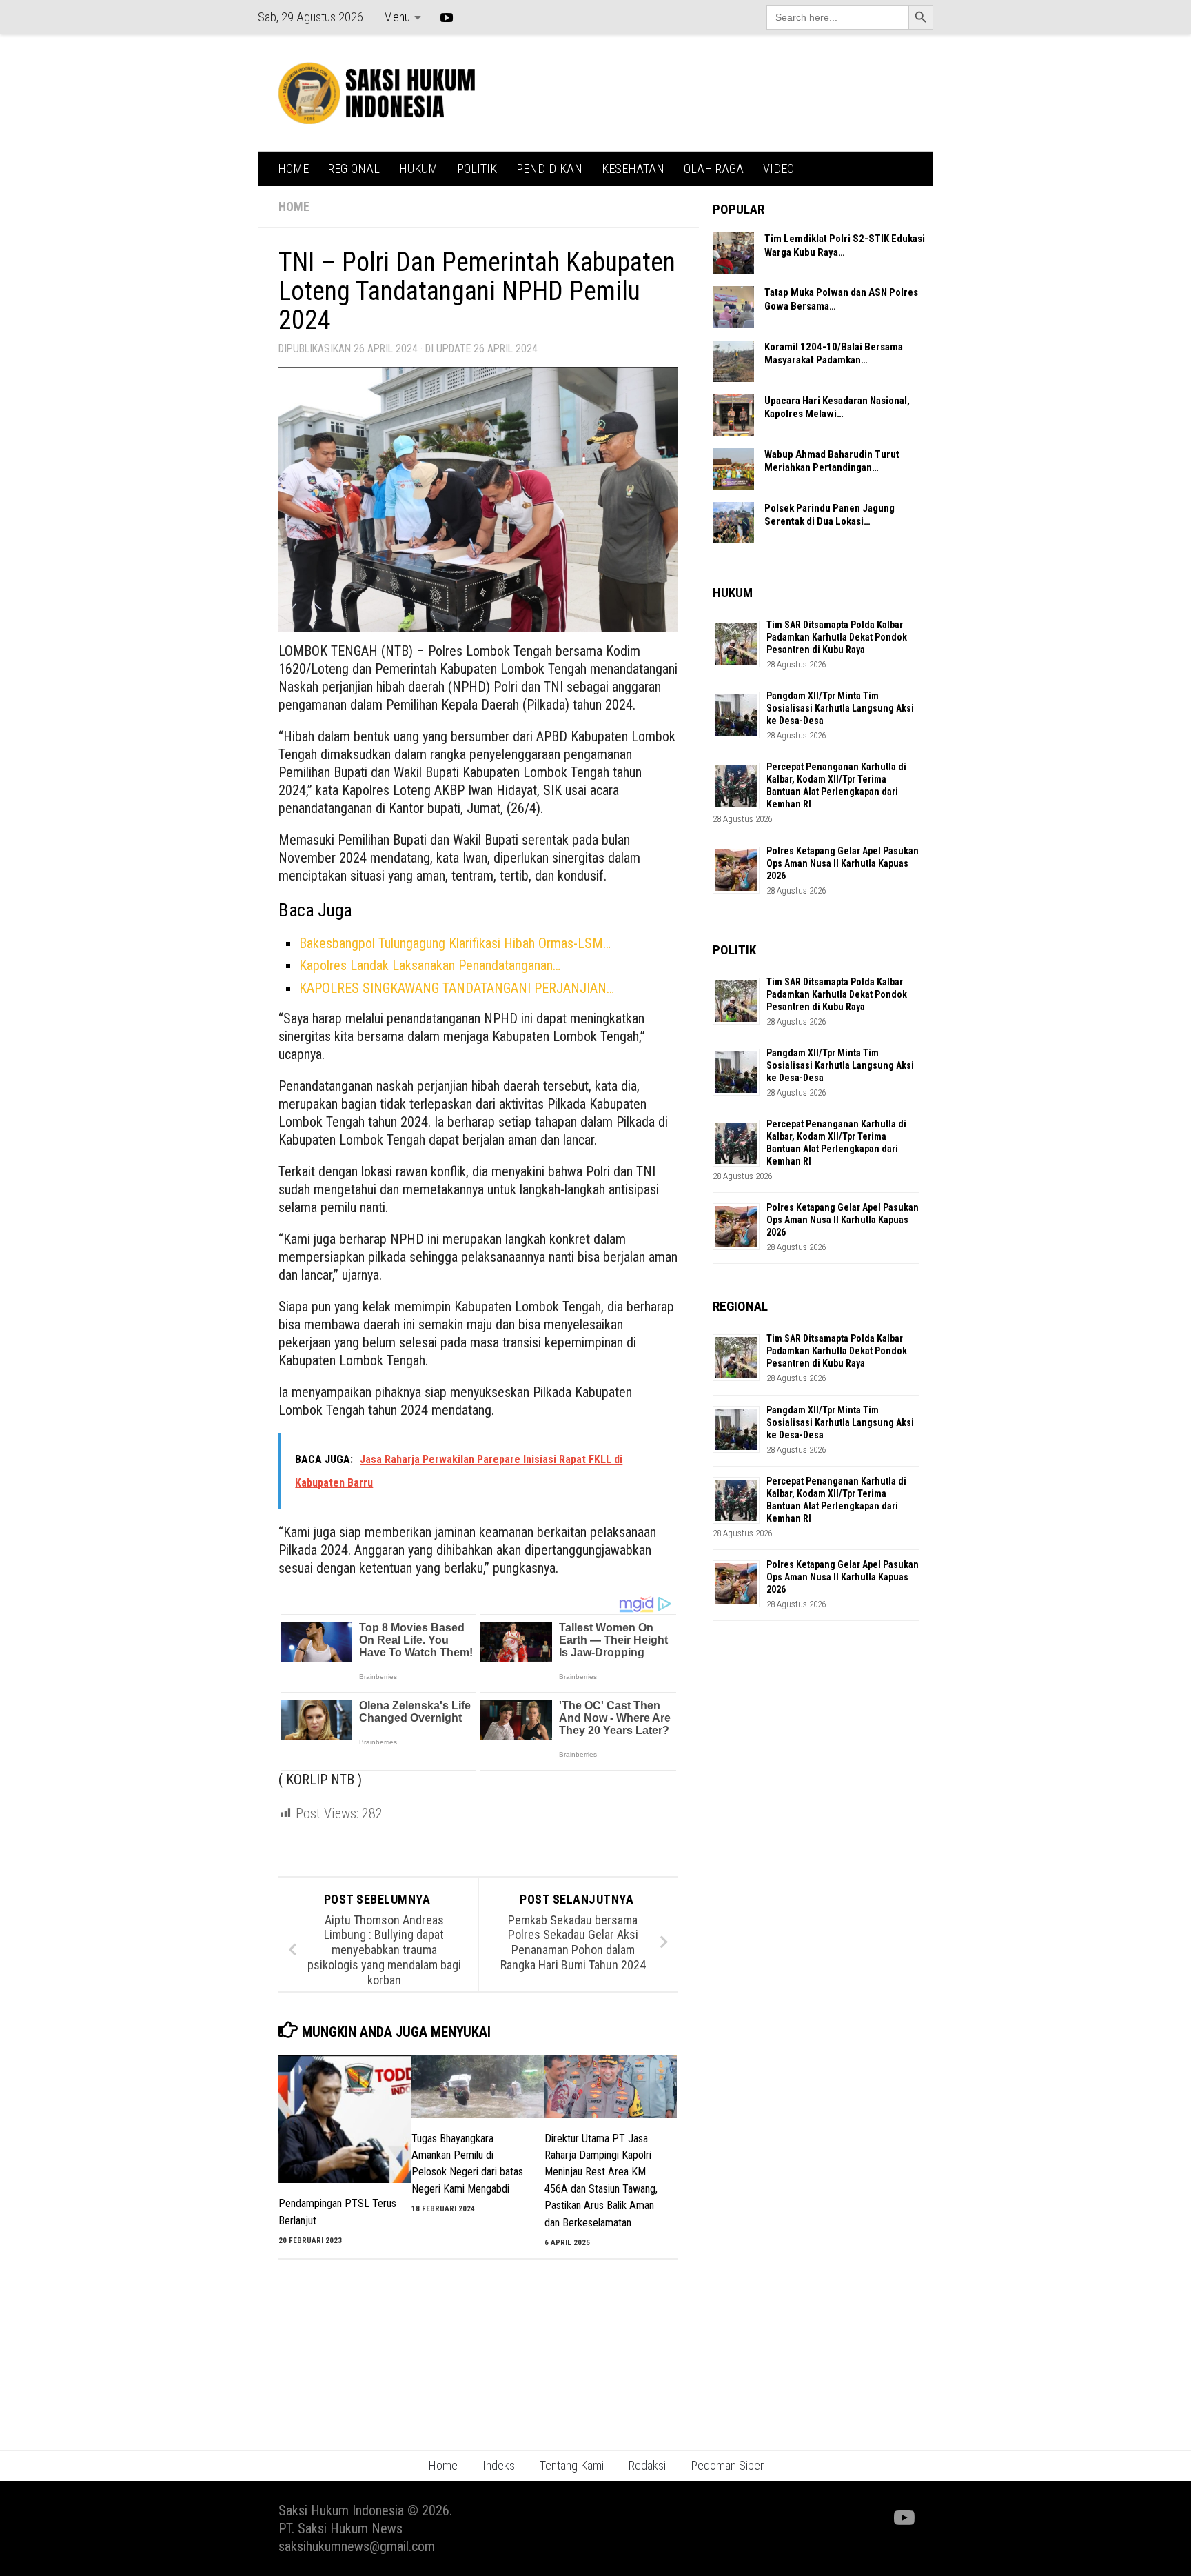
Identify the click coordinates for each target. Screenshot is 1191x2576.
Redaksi (647, 2465)
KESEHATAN (633, 169)
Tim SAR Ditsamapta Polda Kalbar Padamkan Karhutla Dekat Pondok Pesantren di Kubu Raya (837, 637)
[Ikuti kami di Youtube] (903, 2518)
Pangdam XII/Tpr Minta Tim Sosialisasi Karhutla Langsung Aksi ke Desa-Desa (840, 708)
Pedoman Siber (727, 2465)
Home (443, 2465)
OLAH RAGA (714, 169)
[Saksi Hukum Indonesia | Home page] (377, 93)
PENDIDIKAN (549, 169)
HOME (293, 169)
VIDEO (778, 169)
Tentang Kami (572, 2465)
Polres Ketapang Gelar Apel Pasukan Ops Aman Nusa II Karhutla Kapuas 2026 (843, 863)
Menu (397, 17)
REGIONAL (354, 169)
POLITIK (477, 169)
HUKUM (418, 169)
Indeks (499, 2465)
